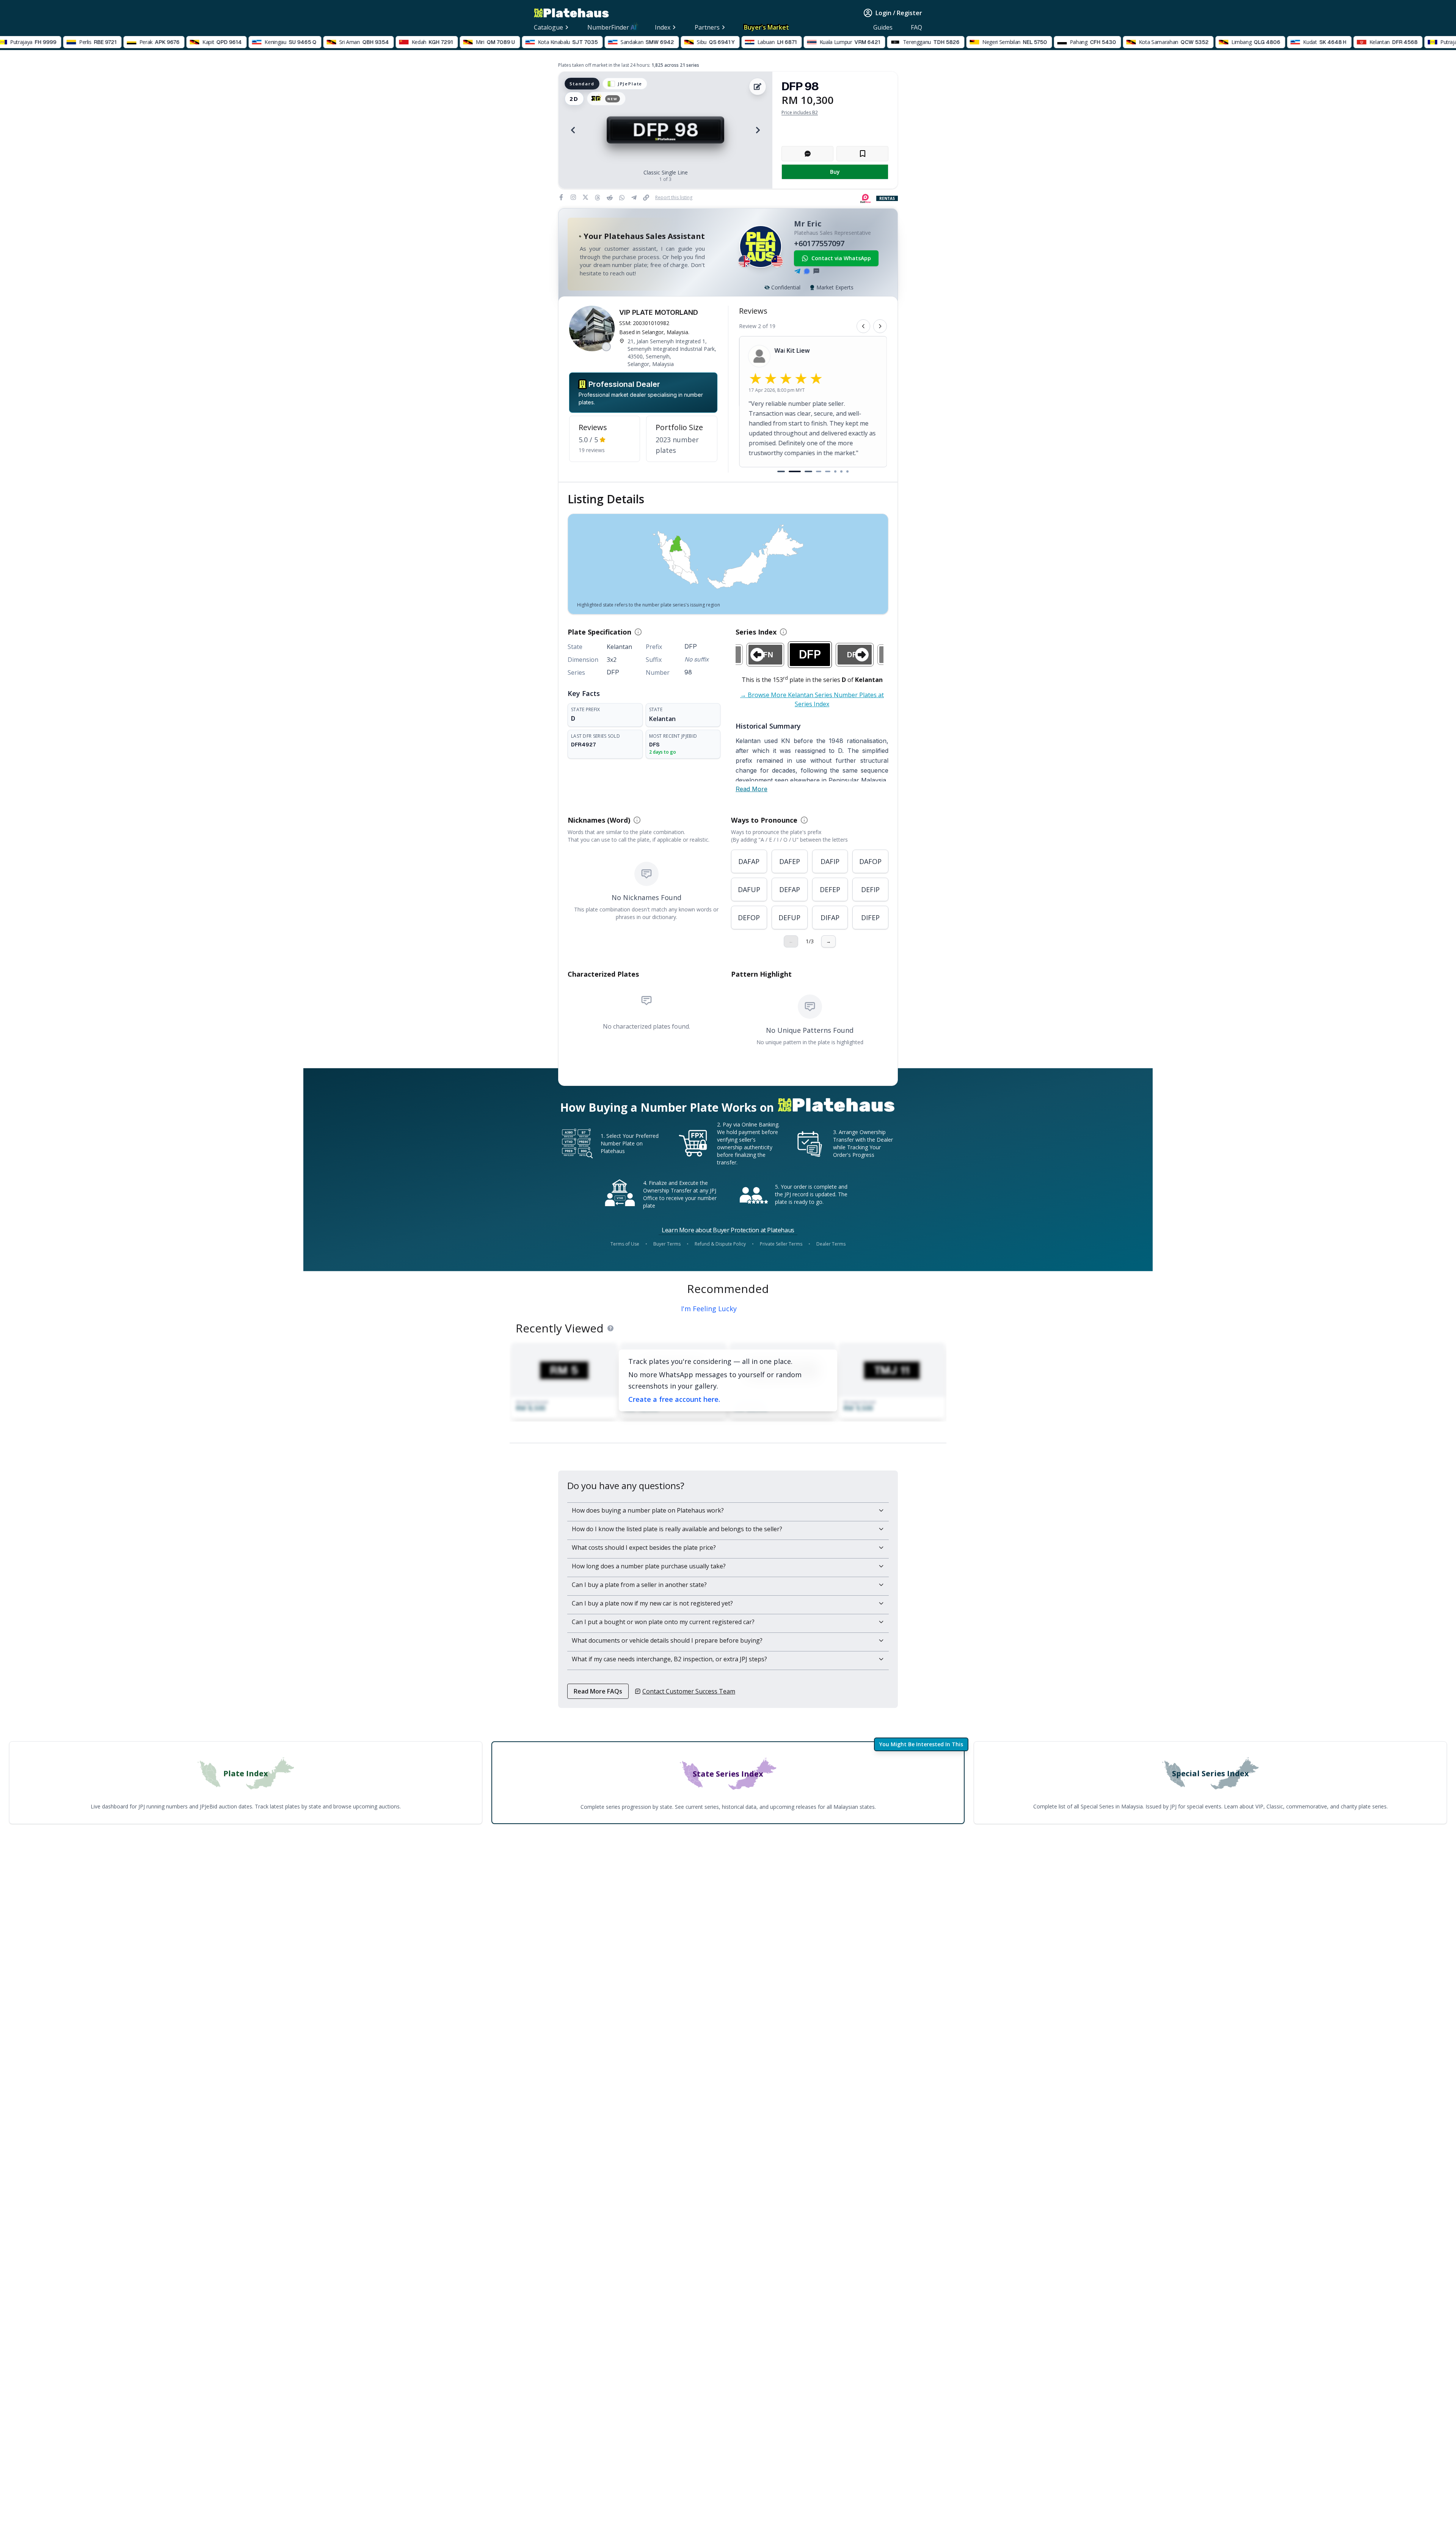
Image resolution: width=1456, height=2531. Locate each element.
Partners (707, 27)
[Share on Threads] (599, 198)
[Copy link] (648, 198)
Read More (752, 789)
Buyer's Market (766, 27)
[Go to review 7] (838, 471)
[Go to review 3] (793, 471)
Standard (582, 84)
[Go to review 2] (783, 471)
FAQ (916, 27)
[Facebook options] (561, 197)
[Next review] (880, 326)
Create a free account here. (674, 1399)
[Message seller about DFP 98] (807, 154)
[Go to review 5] (821, 471)
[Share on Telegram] (635, 198)
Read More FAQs (598, 1691)
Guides (883, 27)
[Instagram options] (573, 197)
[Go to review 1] (775, 471)
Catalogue (548, 27)
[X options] (585, 197)
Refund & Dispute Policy (720, 1244)
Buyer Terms (667, 1244)
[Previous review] (863, 326)
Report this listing (674, 198)
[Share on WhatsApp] (623, 198)
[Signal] (807, 271)
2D (574, 99)
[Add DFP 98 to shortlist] (862, 154)
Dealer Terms (831, 1244)
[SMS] (816, 271)
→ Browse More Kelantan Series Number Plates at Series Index (812, 699)
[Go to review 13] (844, 471)
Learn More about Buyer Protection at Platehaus (728, 1230)
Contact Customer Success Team (689, 1691)
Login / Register (899, 13)
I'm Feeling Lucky (709, 1309)
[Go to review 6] (831, 471)
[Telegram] (797, 271)
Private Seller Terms (781, 1244)
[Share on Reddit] (611, 198)
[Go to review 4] (807, 471)
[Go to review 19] (850, 471)
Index (663, 27)
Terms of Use (625, 1244)
